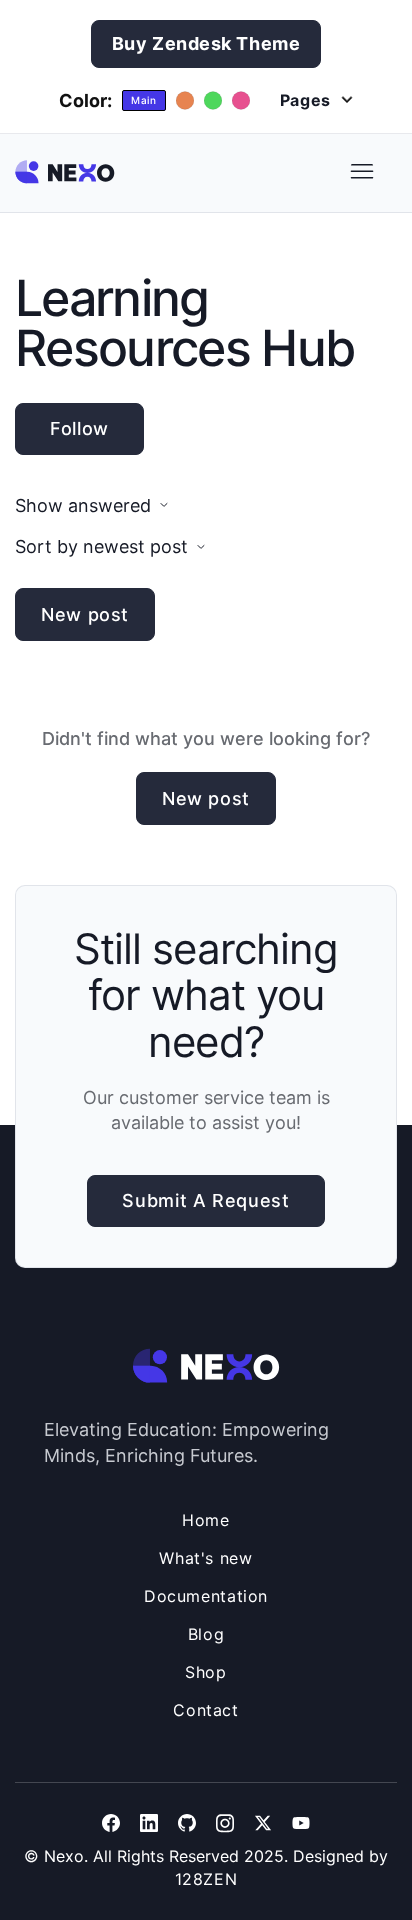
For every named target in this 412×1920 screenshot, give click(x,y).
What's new (205, 1558)
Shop (206, 1672)
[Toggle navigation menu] (361, 172)
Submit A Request (205, 1200)
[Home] (65, 172)
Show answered (83, 505)
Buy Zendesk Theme (206, 43)
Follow (79, 428)
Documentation (206, 1596)
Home (206, 1520)
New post (85, 614)
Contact (205, 1710)
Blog (206, 1634)
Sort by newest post (101, 546)
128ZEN (206, 1879)
